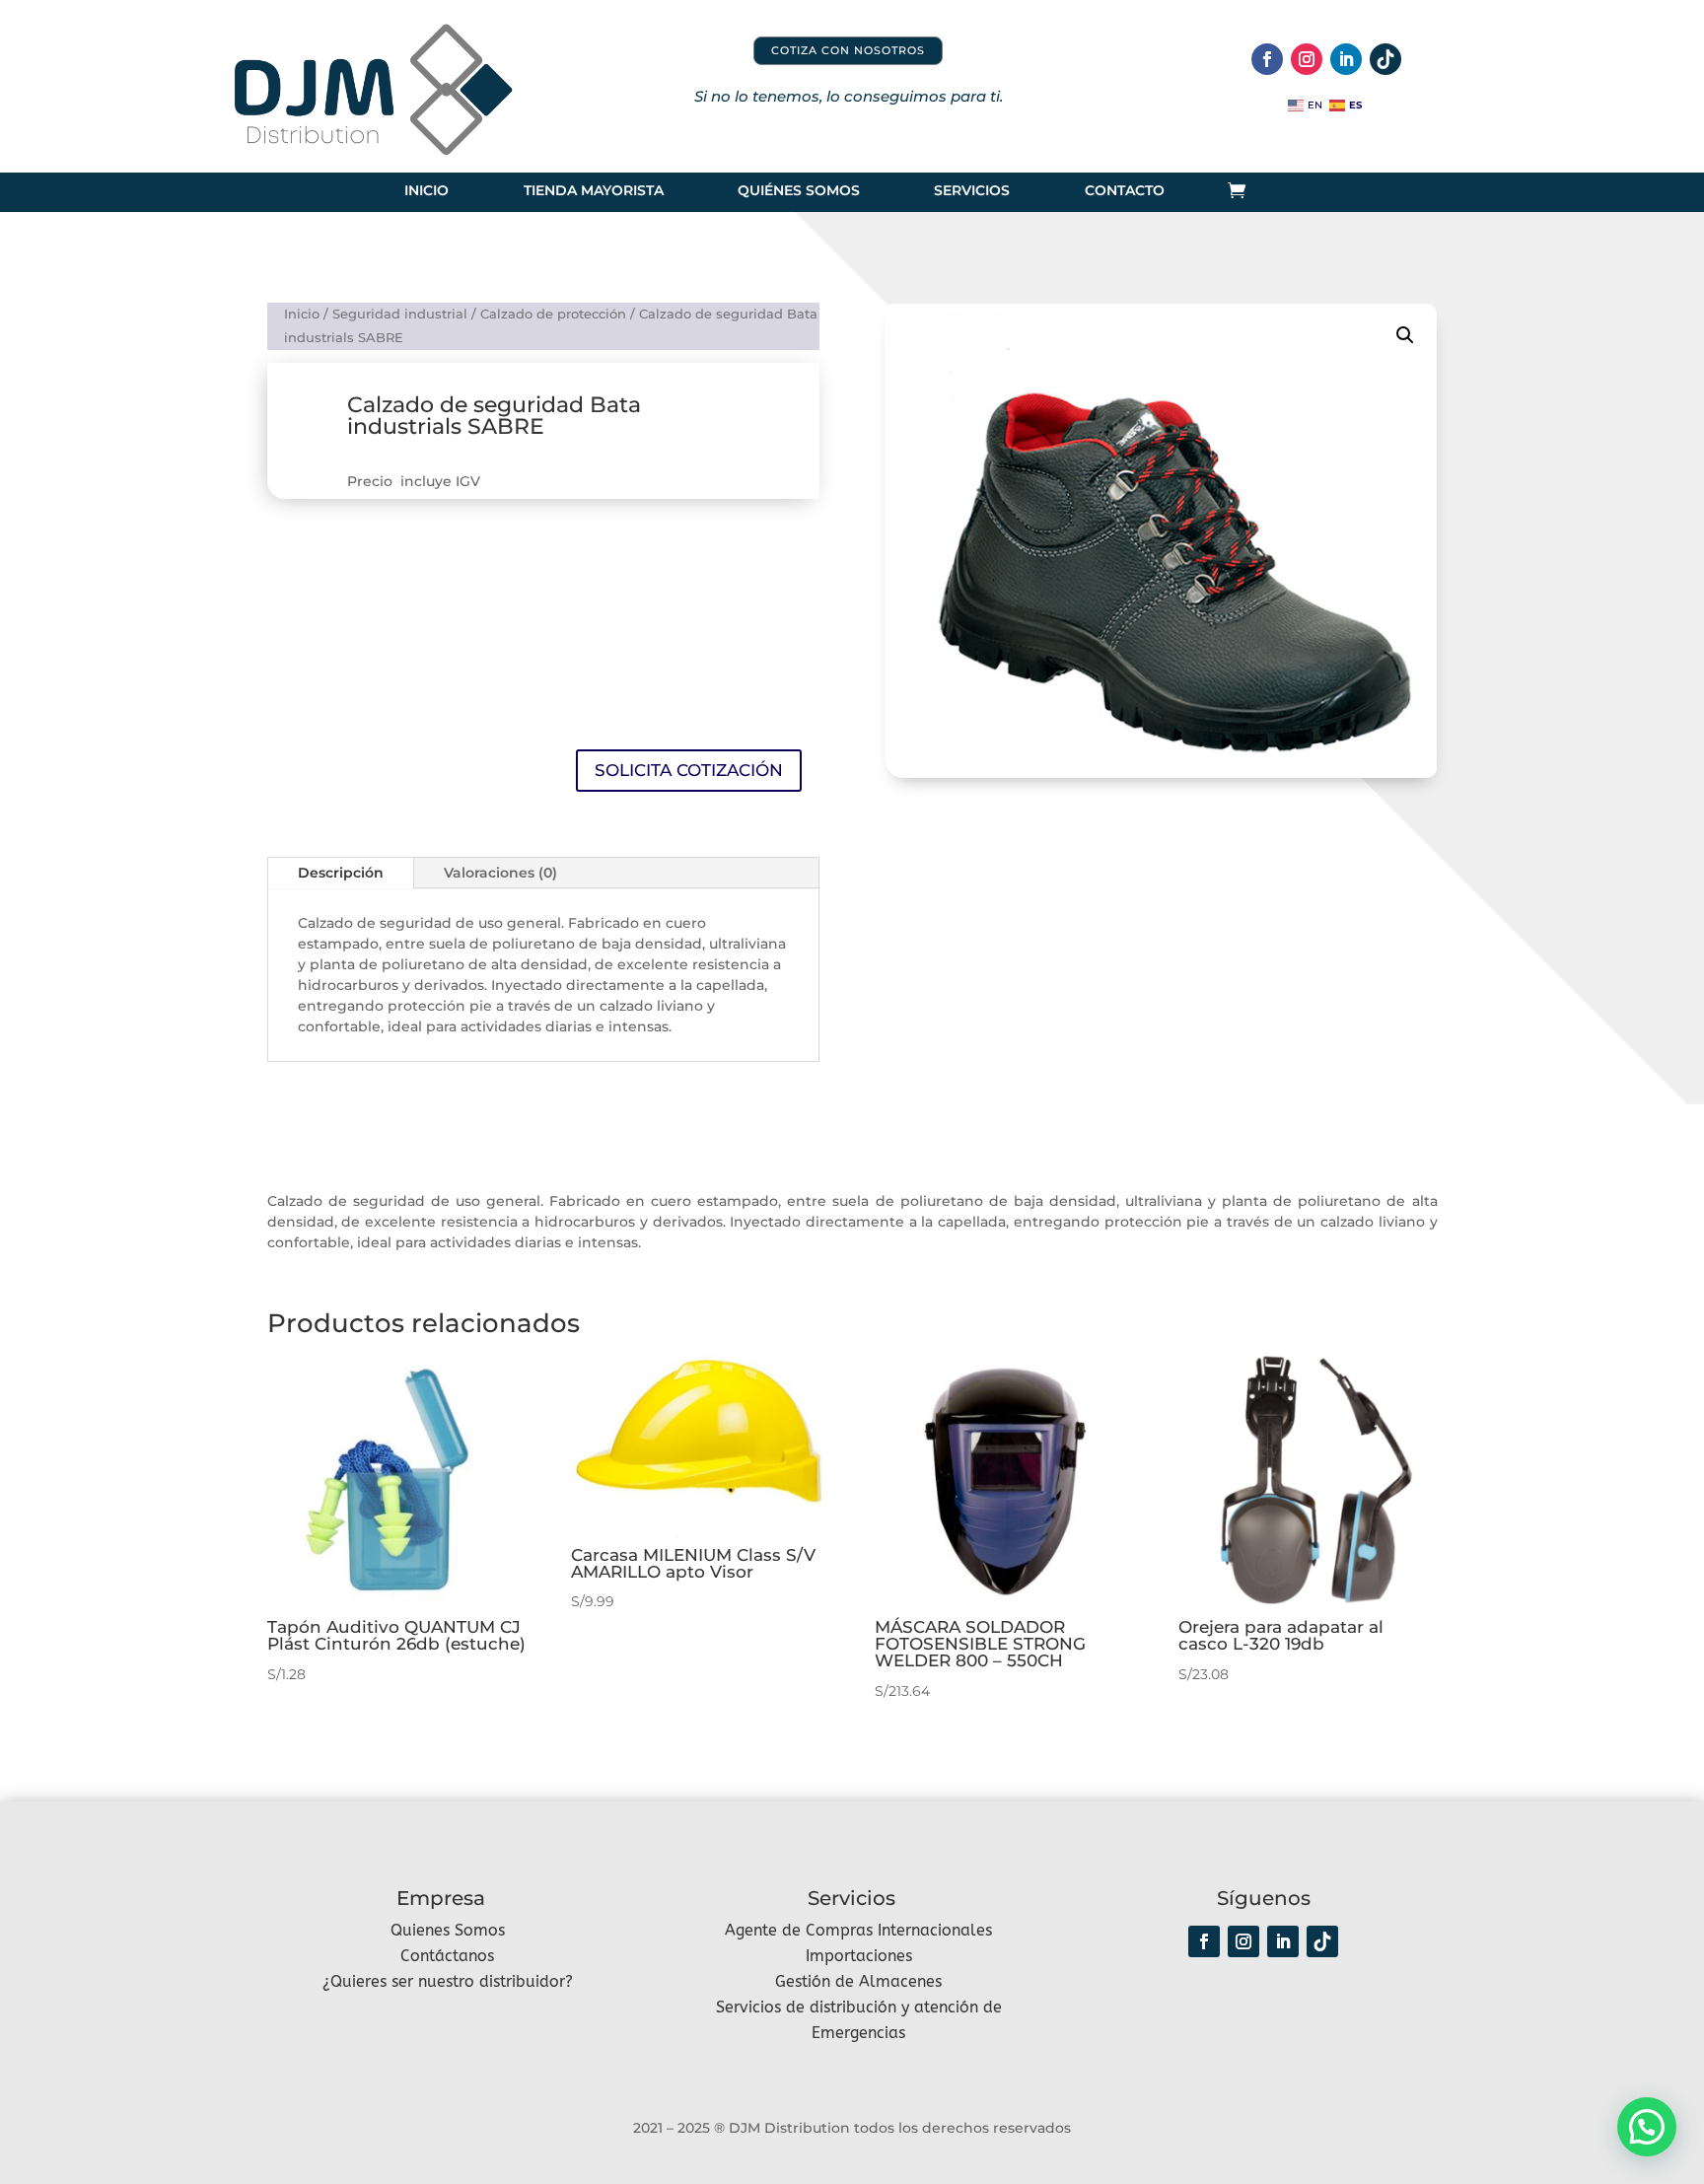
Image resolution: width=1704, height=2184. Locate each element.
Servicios (972, 191)
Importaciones (859, 1956)
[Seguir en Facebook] (1267, 59)
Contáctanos (447, 1956)
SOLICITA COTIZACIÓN (689, 770)
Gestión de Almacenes (858, 1981)
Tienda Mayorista (593, 191)
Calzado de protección (553, 314)
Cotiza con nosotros (848, 50)
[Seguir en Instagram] (1307, 59)
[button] (1405, 335)
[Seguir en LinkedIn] (1346, 59)
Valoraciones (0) (500, 873)
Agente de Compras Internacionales (858, 1930)
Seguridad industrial (400, 314)
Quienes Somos (448, 1930)
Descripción (341, 873)
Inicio (426, 191)
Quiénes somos (799, 191)
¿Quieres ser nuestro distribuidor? (448, 1981)
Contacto (1124, 191)
